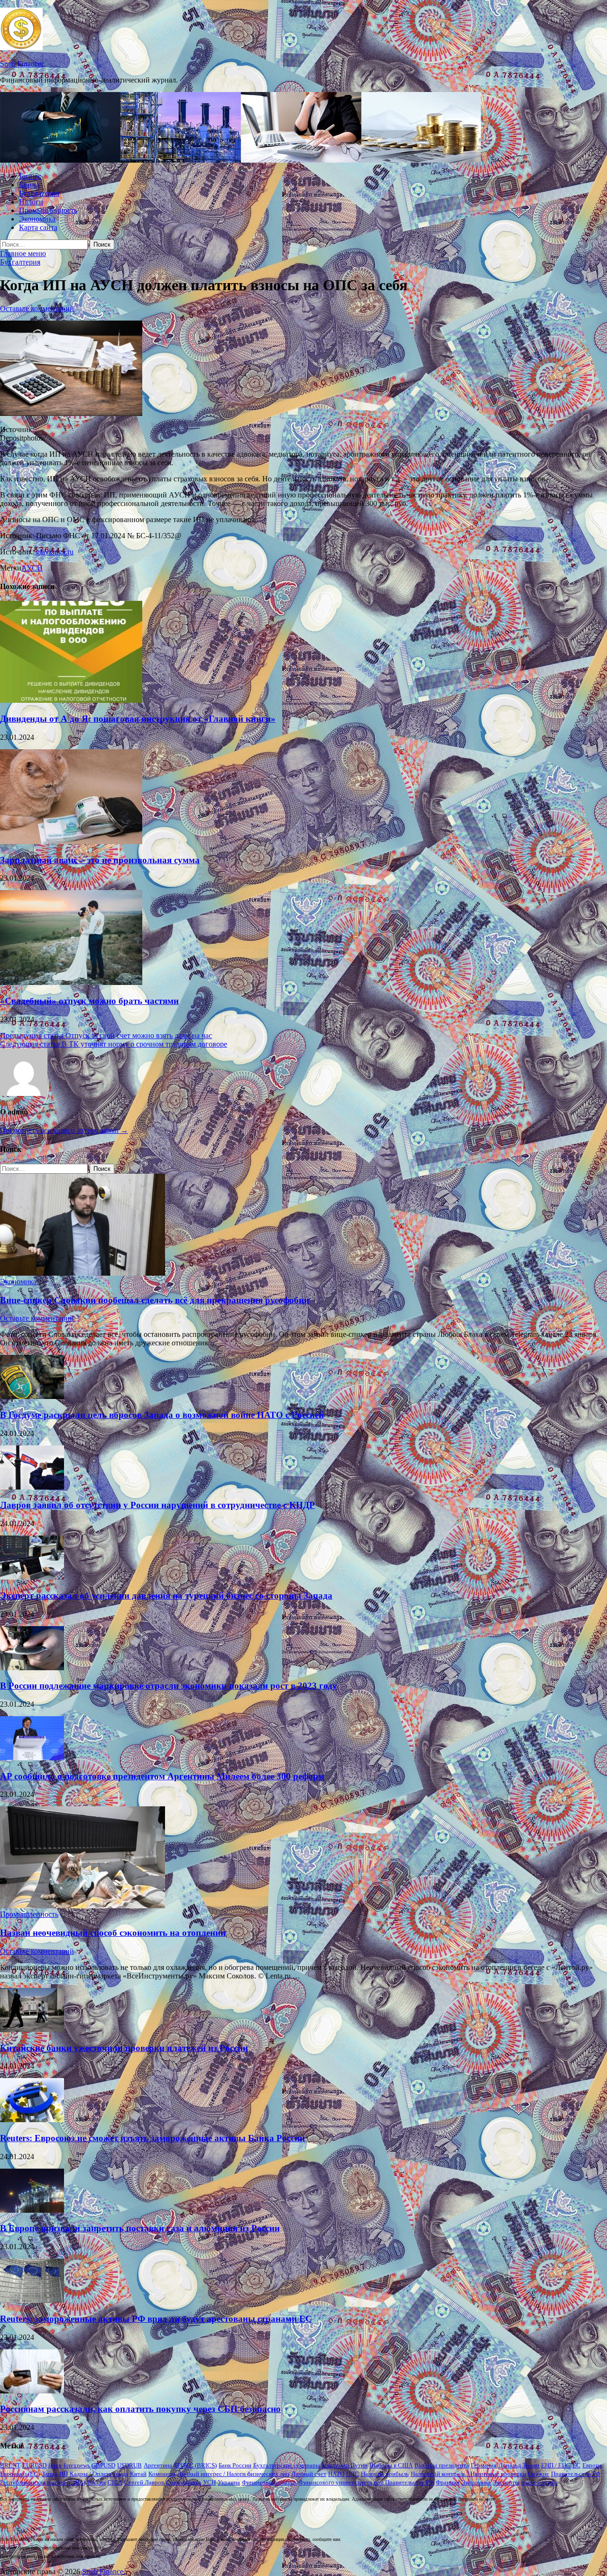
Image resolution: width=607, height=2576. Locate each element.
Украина (229, 2482)
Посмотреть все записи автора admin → (64, 1130)
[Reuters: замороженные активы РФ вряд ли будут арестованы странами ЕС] (32, 2300)
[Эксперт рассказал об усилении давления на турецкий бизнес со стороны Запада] (32, 1577)
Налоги (31, 202)
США (115, 2482)
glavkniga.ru (55, 552)
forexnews (77, 2465)
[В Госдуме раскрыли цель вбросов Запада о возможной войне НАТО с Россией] (32, 1396)
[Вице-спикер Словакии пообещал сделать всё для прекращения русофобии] (83, 1273)
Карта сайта (38, 227)
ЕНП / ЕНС (556, 2465)
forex (55, 2465)
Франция (448, 2482)
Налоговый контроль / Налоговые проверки (468, 2474)
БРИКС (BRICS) (195, 2465)
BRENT (10, 2465)
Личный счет (309, 2474)
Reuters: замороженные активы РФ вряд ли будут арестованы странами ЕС (156, 2319)
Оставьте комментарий (37, 308)
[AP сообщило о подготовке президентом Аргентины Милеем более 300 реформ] (32, 1758)
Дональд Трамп (519, 2465)
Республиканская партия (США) (43, 2482)
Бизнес (30, 176)
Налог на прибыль (385, 2474)
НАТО (336, 2474)
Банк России (235, 2465)
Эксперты (506, 2482)
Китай (138, 2474)
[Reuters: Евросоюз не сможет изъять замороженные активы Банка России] (32, 2120)
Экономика (37, 219)
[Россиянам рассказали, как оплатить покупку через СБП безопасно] (32, 2391)
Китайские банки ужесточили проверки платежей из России (124, 2048)
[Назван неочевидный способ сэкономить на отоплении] (83, 1906)
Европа (592, 2465)
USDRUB (129, 2465)
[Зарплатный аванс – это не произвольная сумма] (71, 842)
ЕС (576, 2465)
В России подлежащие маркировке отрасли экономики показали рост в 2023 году (169, 1686)
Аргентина (158, 2465)
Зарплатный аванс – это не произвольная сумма (100, 860)
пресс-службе (539, 2482)
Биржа (29, 185)
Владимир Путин (345, 2465)
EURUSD (34, 2465)
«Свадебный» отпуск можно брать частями (89, 1001)
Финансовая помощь (269, 2482)
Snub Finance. (22, 64)
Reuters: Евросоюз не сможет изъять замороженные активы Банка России (152, 2138)
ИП (64, 2474)
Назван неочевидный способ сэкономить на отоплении (113, 1933)
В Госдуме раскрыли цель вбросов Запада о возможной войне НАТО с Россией (162, 1415)
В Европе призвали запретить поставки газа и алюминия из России (140, 2228)
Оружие (538, 2474)
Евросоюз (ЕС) (20, 2474)
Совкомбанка (184, 2482)
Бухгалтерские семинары (287, 2465)
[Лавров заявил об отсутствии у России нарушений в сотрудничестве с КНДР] (32, 1487)
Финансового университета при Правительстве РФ (366, 2482)
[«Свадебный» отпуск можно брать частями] (71, 982)
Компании (162, 2474)
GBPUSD (103, 2465)
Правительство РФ (576, 2474)
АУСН (32, 568)
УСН (209, 2482)
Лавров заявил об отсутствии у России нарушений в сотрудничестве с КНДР (157, 1505)
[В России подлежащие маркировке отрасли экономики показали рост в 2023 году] (32, 1668)
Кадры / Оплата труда (99, 2474)
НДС (353, 2474)
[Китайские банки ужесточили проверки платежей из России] (32, 2029)
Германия (484, 2465)
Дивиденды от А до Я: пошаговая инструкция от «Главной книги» (138, 719)
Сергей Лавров (144, 2482)
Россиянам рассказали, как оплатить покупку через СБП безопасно (140, 2409)
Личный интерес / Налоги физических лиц (233, 2474)
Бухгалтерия (39, 193)
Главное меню (23, 253)
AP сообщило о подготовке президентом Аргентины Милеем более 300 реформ (162, 1776)
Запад (50, 2474)
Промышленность (48, 210)
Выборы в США (391, 2465)
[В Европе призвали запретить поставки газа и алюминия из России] (32, 2210)
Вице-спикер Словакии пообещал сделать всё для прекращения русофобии (155, 1300)
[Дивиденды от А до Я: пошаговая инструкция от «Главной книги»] (71, 700)
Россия (97, 2482)
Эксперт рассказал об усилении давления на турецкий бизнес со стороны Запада (166, 1596)
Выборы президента (442, 2465)
